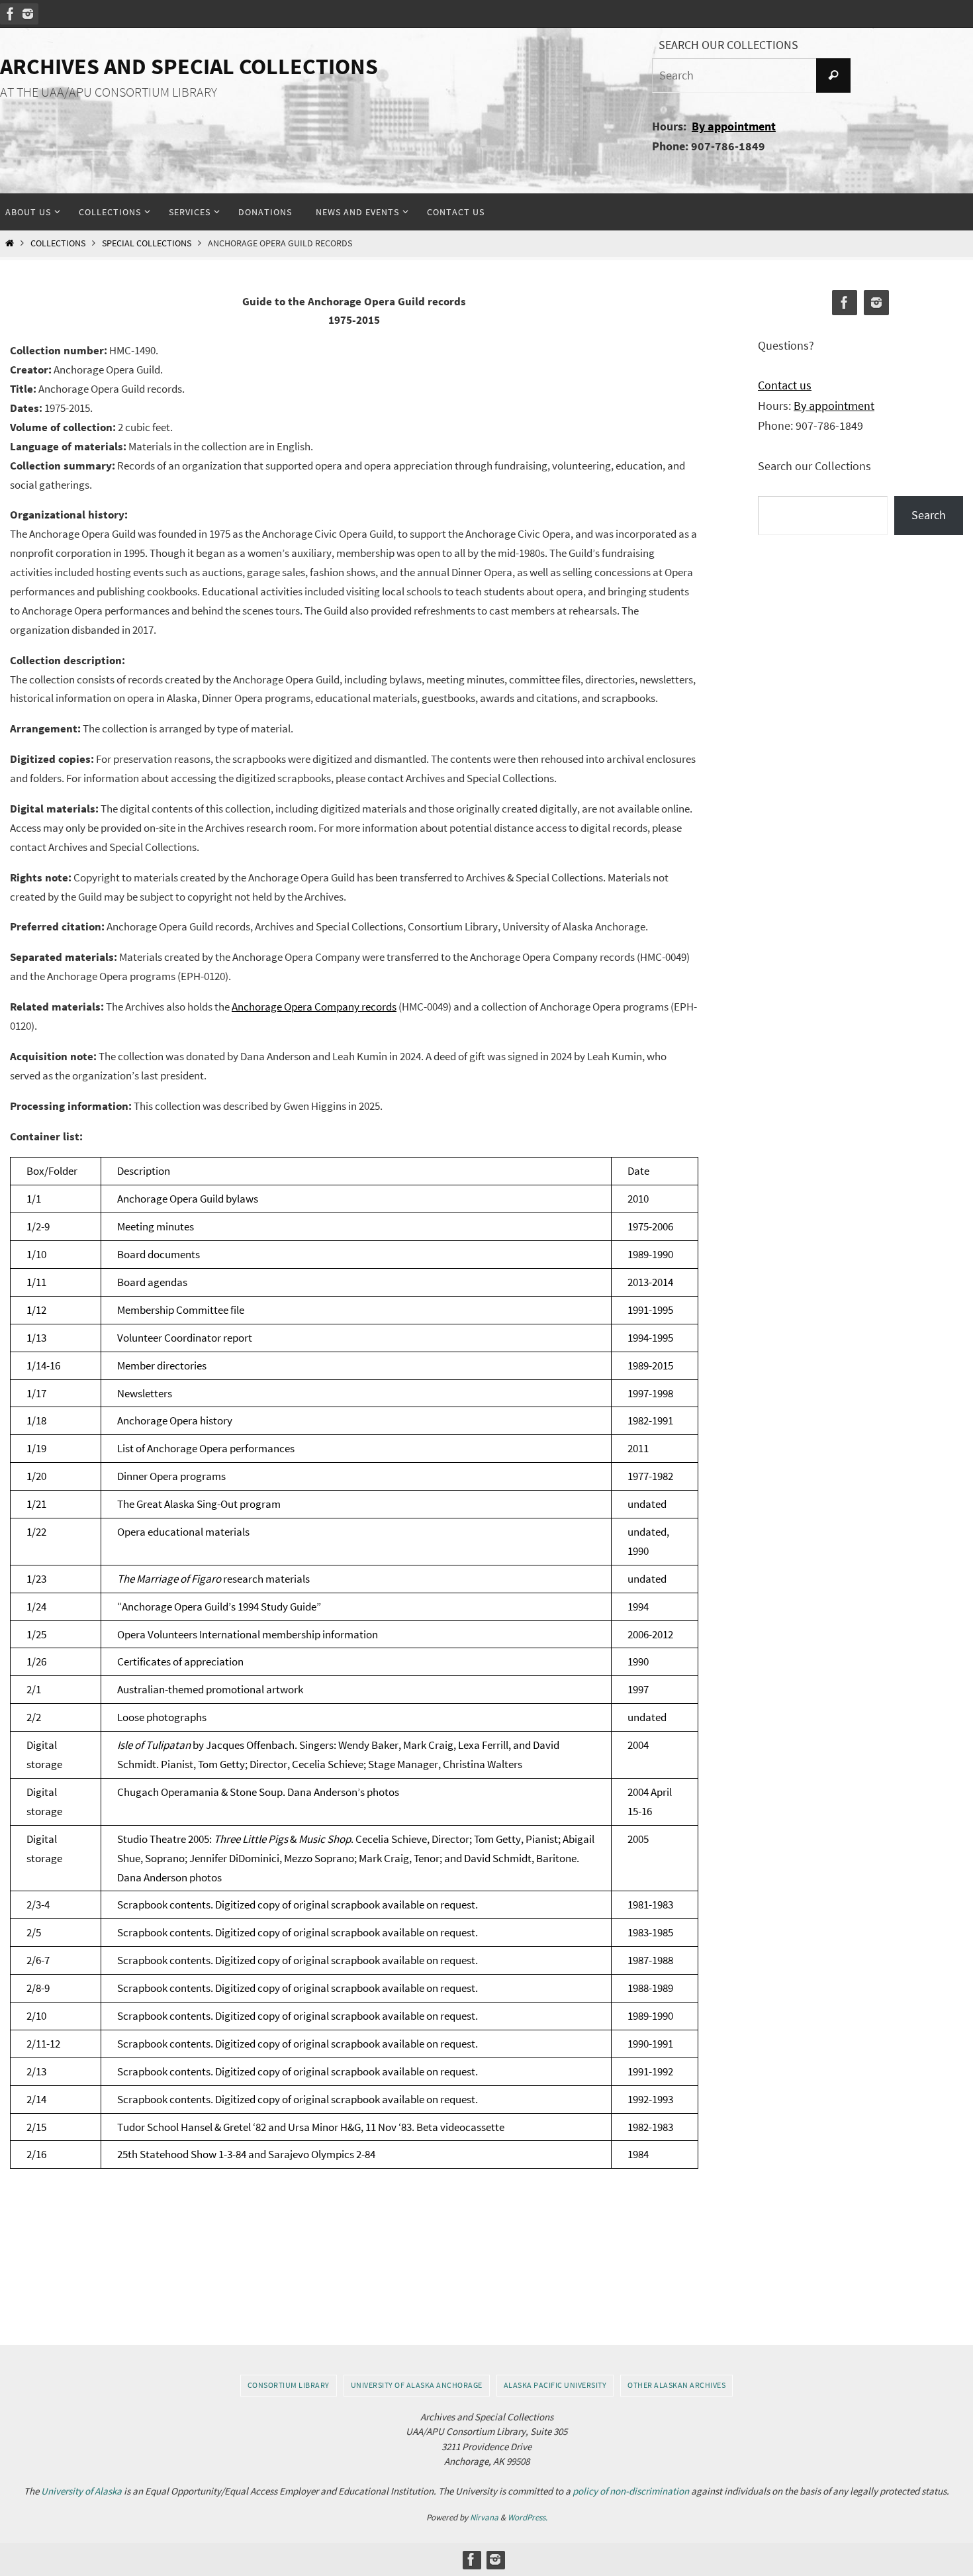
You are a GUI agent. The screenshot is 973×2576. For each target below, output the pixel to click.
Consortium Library (289, 2385)
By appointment (734, 126)
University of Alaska (81, 2491)
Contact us (785, 385)
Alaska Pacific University (555, 2385)
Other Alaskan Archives (676, 2385)
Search (929, 515)
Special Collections (147, 243)
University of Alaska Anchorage (417, 2385)
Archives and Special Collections (189, 66)
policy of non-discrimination (631, 2491)
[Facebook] (11, 14)
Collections (58, 243)
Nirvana (484, 2517)
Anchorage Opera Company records (314, 1007)
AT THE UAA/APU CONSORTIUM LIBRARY (109, 92)
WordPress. (528, 2517)
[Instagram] (28, 14)
